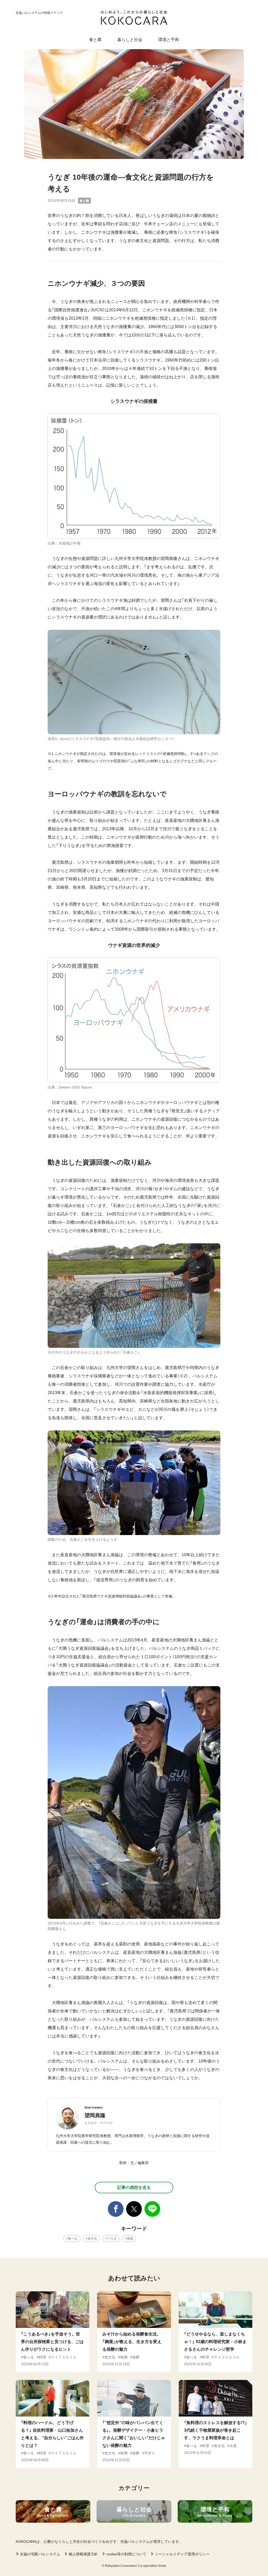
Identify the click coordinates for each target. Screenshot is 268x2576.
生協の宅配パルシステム (40, 2554)
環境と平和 (169, 40)
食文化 (92, 2239)
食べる (73, 2239)
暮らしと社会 (130, 40)
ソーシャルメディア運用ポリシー (182, 2554)
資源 (130, 2239)
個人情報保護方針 (83, 2554)
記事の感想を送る (134, 2187)
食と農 (95, 40)
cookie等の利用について (126, 2554)
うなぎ (112, 2239)
